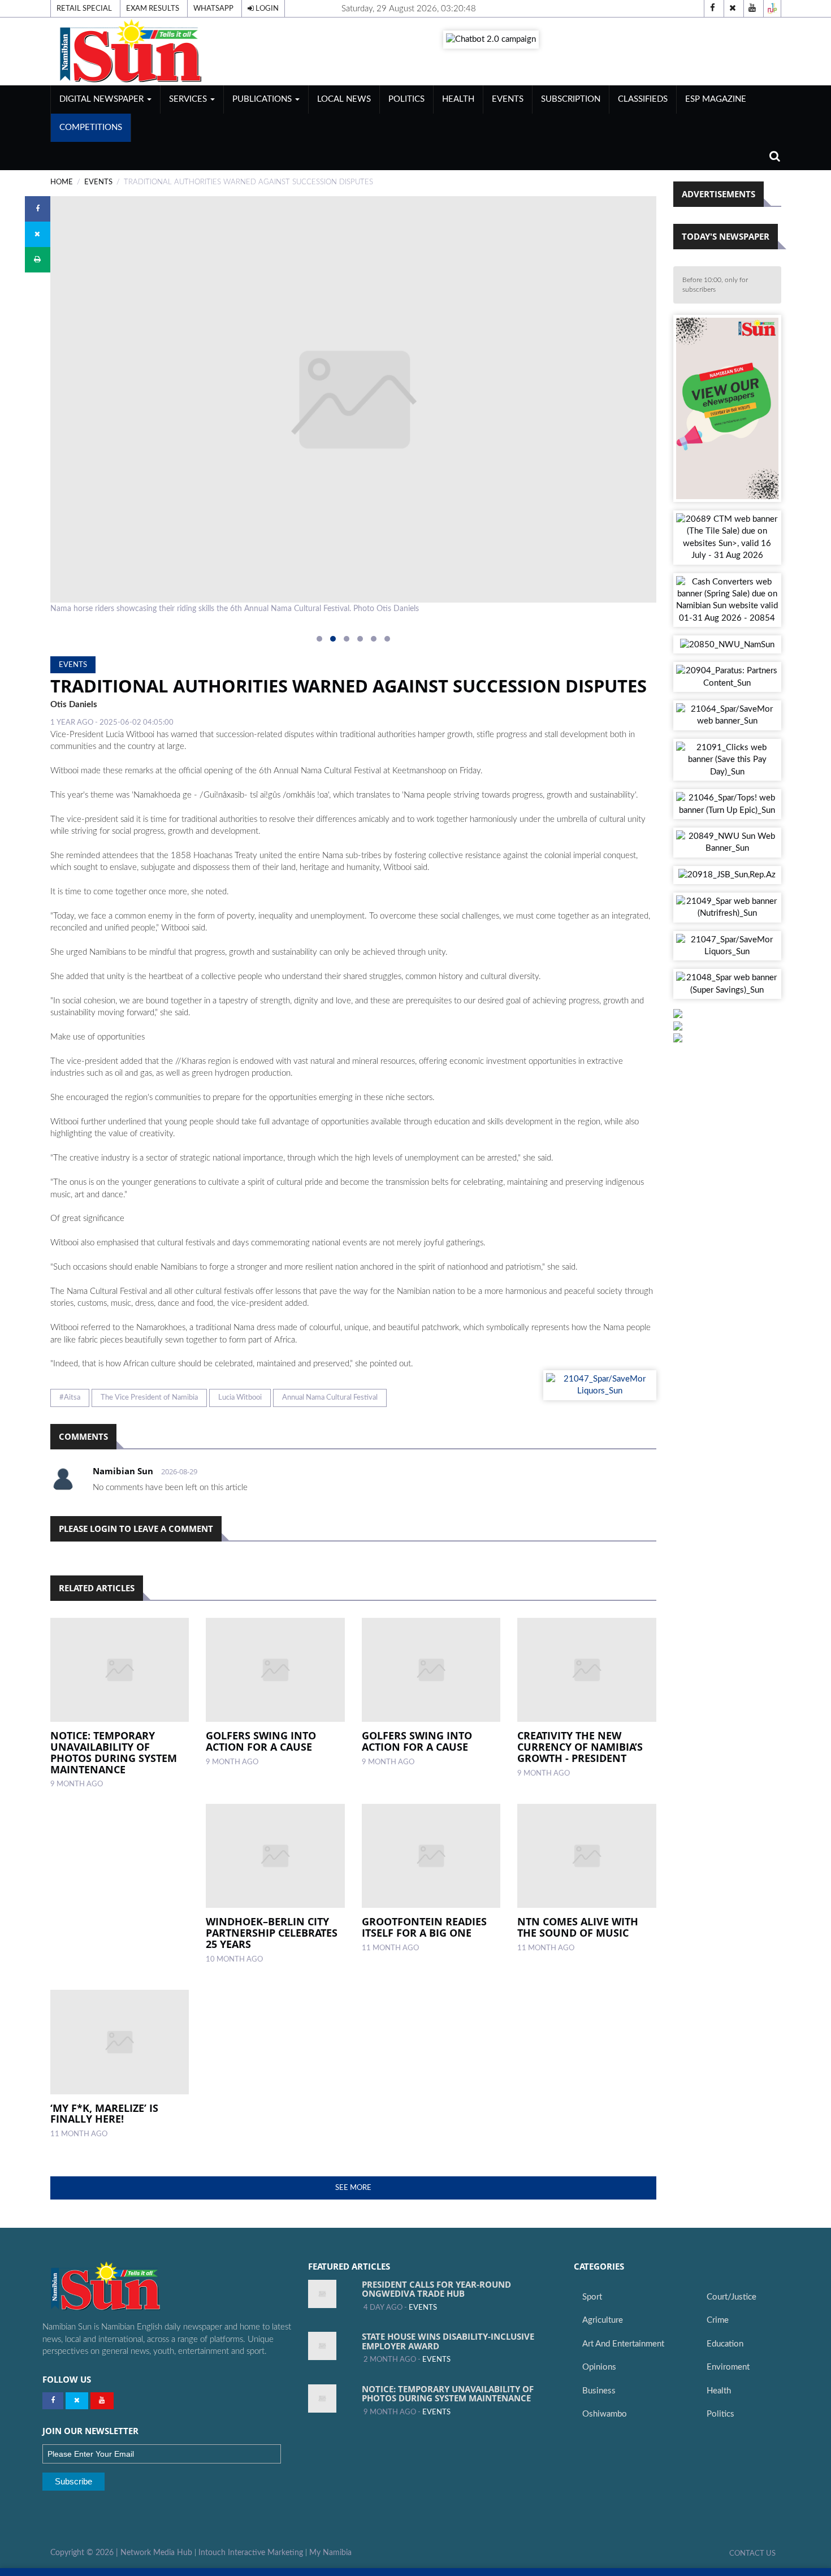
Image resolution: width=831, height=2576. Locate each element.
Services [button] (189, 99)
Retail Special (84, 8)
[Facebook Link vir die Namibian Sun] (53, 2401)
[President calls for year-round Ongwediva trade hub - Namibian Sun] (322, 2294)
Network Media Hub (156, 2553)
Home (62, 182)
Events (508, 99)
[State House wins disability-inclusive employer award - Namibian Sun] (322, 2346)
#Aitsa (70, 1397)
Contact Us (752, 2553)
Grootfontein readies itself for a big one (424, 1927)
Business (599, 2391)
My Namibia (330, 2553)
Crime (718, 2320)
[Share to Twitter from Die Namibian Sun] (38, 234)
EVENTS (98, 182)
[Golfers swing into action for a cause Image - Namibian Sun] (275, 1670)
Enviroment (728, 2367)
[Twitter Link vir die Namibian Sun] (77, 2401)
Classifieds (643, 99)
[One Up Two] (772, 8)
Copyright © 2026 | (85, 2553)
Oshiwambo (605, 2414)
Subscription (571, 99)
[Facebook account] (713, 8)
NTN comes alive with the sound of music (578, 1927)
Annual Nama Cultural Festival (330, 1397)
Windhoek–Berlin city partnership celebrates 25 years (272, 1933)
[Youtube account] (752, 8)
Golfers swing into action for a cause (261, 1741)
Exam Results (153, 8)
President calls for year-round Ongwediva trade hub (436, 2289)
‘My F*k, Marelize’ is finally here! (104, 2114)
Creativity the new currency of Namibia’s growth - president (580, 1747)
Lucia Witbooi (240, 1397)
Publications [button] (263, 99)
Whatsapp (213, 8)
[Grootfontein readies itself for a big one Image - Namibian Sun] (431, 1856)
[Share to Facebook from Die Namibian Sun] (38, 209)
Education (725, 2344)
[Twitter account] (733, 8)
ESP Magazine (716, 99)
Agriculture (603, 2320)
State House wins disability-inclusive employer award (448, 2341)
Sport (592, 2297)
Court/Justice (732, 2297)
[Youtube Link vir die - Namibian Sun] (102, 2401)
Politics (406, 99)
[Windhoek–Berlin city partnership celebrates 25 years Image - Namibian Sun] (275, 1856)
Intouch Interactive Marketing (251, 2553)
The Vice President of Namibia (149, 1397)
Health (458, 99)
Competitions (91, 127)
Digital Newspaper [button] (103, 99)
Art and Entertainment (623, 2344)
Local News (344, 99)
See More (353, 2188)
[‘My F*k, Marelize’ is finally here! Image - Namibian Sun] (120, 2042)
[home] (166, 51)
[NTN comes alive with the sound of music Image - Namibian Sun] (587, 1856)
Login (266, 8)
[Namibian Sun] (127, 2287)
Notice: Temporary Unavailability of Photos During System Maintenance (114, 1752)
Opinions (599, 2367)
